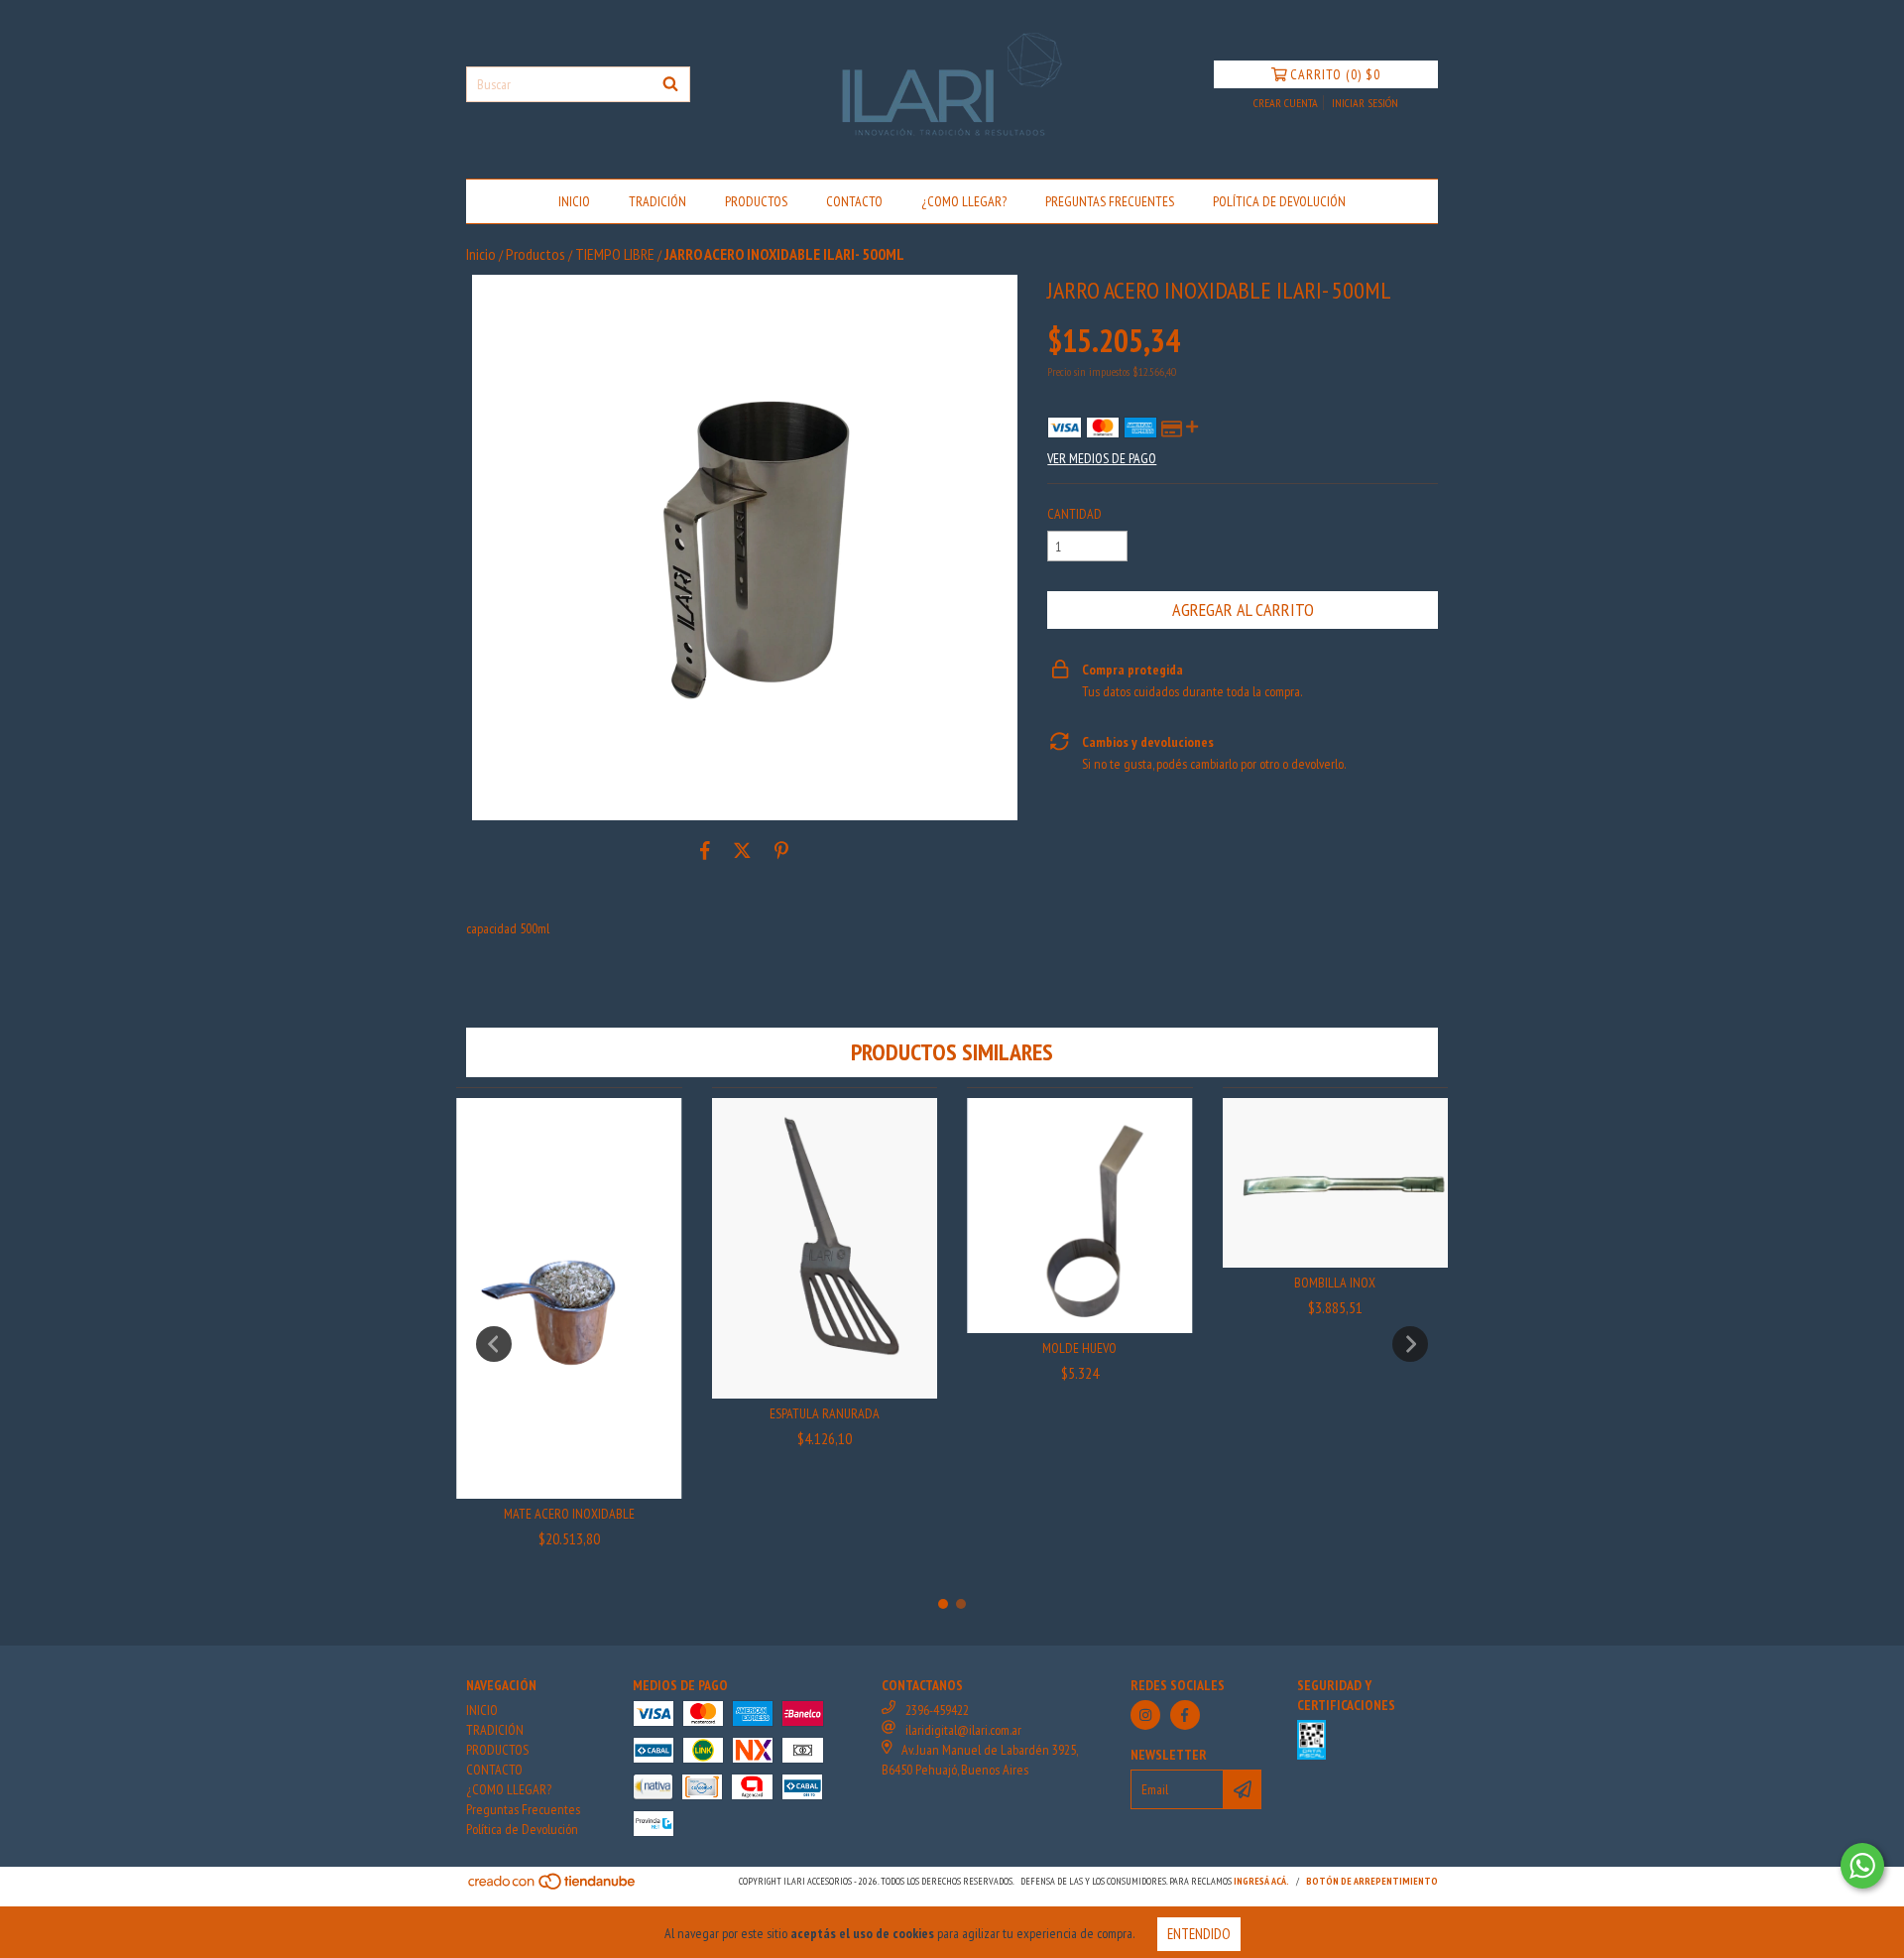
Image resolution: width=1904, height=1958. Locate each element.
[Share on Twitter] (742, 850)
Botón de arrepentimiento (1372, 1881)
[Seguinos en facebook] (1185, 1715)
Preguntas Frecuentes (1110, 201)
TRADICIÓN (657, 201)
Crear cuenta (1286, 103)
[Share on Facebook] (705, 850)
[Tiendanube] (553, 1888)
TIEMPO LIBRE (615, 254)
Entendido (1199, 1934)
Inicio (481, 254)
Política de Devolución (1279, 201)
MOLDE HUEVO (1079, 1348)
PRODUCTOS (756, 201)
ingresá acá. (1261, 1881)
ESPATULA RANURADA (825, 1413)
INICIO (574, 201)
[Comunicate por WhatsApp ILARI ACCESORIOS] (1862, 1866)
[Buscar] (670, 84)
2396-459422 (937, 1710)
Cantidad (1074, 514)
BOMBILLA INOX (1335, 1283)
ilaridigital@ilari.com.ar (963, 1730)
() (1335, 74)
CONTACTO (854, 201)
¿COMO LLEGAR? (964, 201)
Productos (535, 254)
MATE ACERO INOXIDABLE (569, 1514)
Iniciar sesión (1365, 103)
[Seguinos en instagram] (1145, 1715)
